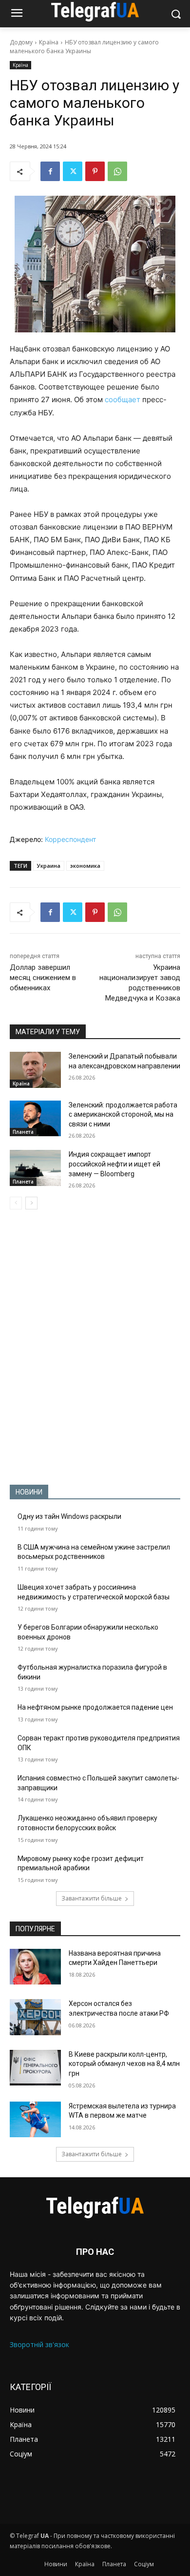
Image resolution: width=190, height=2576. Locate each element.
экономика (85, 866)
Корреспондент (70, 839)
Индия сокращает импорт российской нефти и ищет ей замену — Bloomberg (114, 1164)
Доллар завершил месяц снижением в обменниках (43, 978)
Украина (49, 866)
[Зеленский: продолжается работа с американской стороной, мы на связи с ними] (35, 1119)
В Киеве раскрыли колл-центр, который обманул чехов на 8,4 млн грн (124, 2064)
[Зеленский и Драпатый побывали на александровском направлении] (35, 1070)
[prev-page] (16, 1203)
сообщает (123, 399)
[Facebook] (50, 171)
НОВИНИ (29, 1492)
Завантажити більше (92, 1898)
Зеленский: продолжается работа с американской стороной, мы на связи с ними (123, 1114)
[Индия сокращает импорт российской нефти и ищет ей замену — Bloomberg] (35, 1168)
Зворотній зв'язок (39, 2344)
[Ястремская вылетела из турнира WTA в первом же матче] (35, 2120)
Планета (23, 1132)
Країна (49, 42)
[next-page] (31, 1203)
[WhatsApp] (117, 171)
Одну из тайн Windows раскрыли (69, 1516)
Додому (21, 42)
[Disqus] (95, 1347)
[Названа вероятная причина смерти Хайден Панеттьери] (35, 1967)
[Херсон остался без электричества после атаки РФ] (35, 2017)
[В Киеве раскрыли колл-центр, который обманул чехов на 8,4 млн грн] (35, 2068)
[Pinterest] (95, 171)
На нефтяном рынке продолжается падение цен (95, 1707)
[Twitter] (73, 171)
